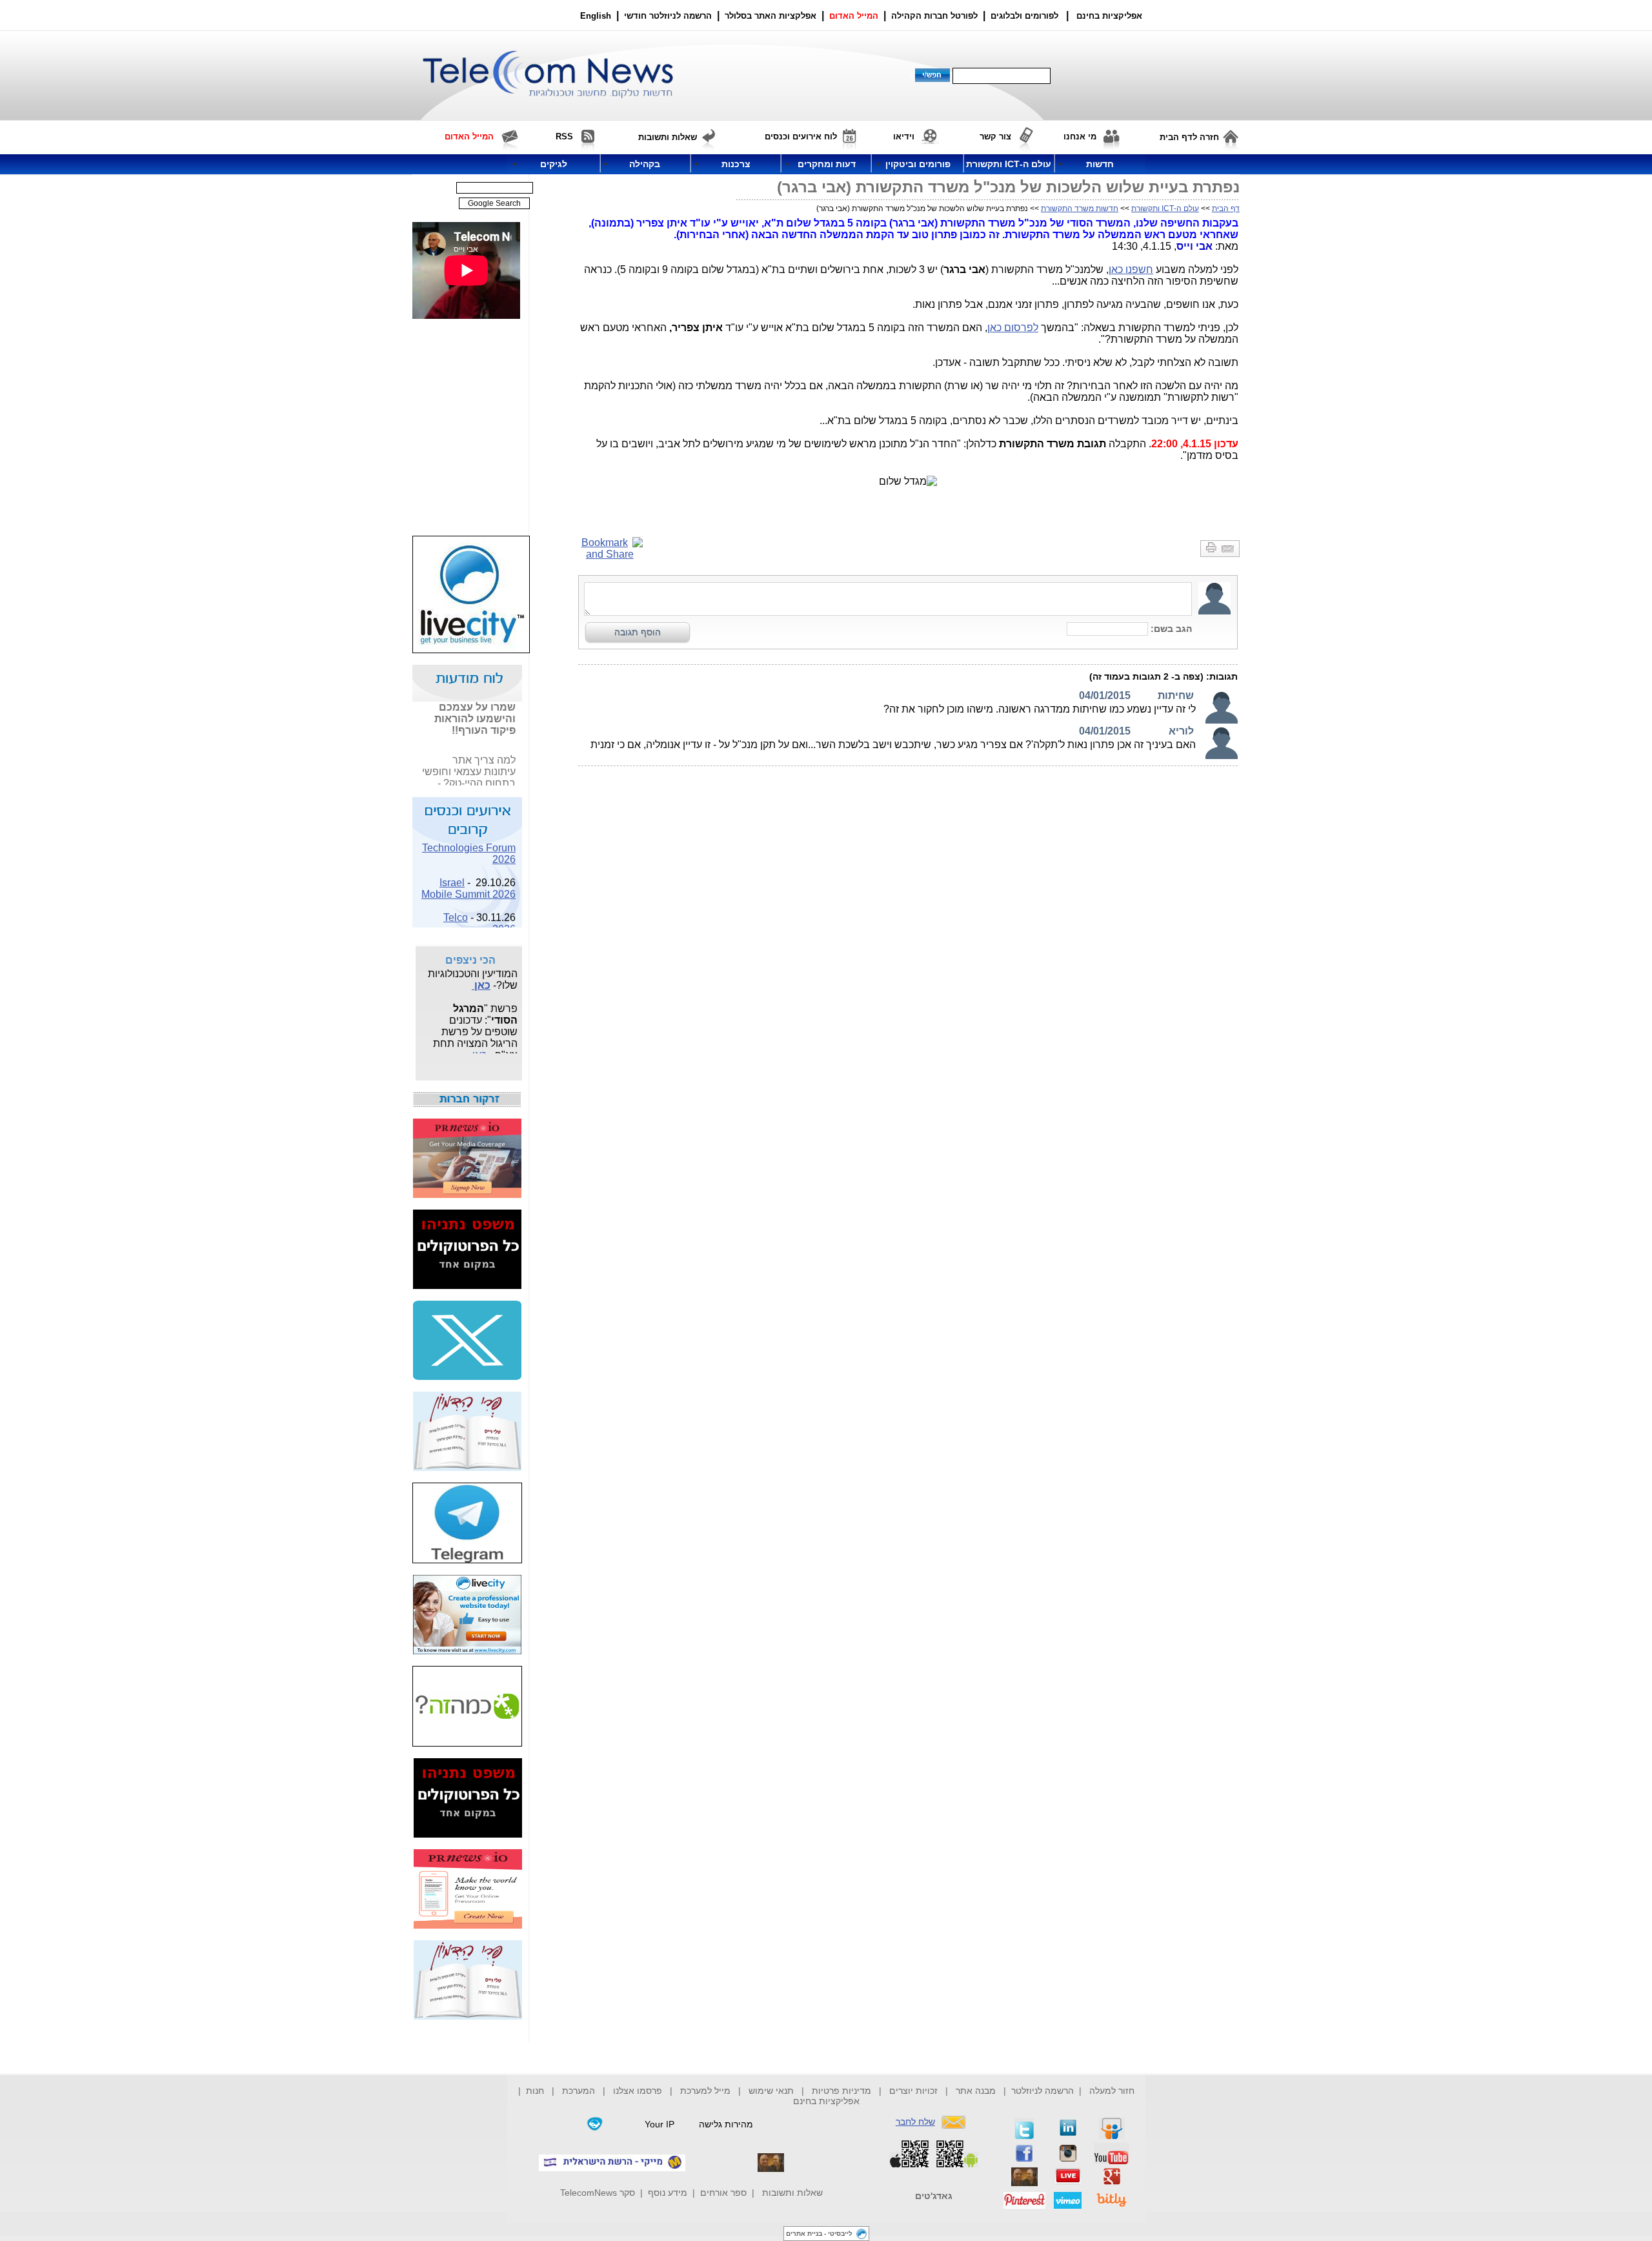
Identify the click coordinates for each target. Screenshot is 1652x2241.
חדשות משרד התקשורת (1080, 208)
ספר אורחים (723, 2193)
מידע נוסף (668, 2193)
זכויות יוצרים (913, 2091)
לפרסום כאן (1013, 328)
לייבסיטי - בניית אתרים (819, 2234)
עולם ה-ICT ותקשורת (1165, 208)
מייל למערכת (705, 2091)
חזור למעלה (1112, 2091)
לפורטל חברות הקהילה (934, 16)
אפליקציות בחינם (826, 2101)
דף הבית (1226, 208)
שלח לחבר (915, 2122)
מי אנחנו (1080, 137)
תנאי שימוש (771, 2091)
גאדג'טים (934, 2196)
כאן (508, 785)
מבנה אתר (976, 2091)
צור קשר (995, 137)
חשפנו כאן (1131, 269)
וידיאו (904, 137)
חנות (535, 2091)
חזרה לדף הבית (1189, 137)
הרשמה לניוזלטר (1043, 2091)
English (596, 16)
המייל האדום (854, 16)
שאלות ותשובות (792, 2193)
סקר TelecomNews (598, 2193)
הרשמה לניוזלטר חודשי (669, 16)
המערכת (579, 2091)
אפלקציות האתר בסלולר (771, 16)
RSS (564, 137)
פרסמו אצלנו (639, 2091)
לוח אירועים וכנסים (801, 137)
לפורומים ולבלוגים (1024, 16)
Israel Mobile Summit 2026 (468, 879)
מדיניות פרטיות (841, 2091)
